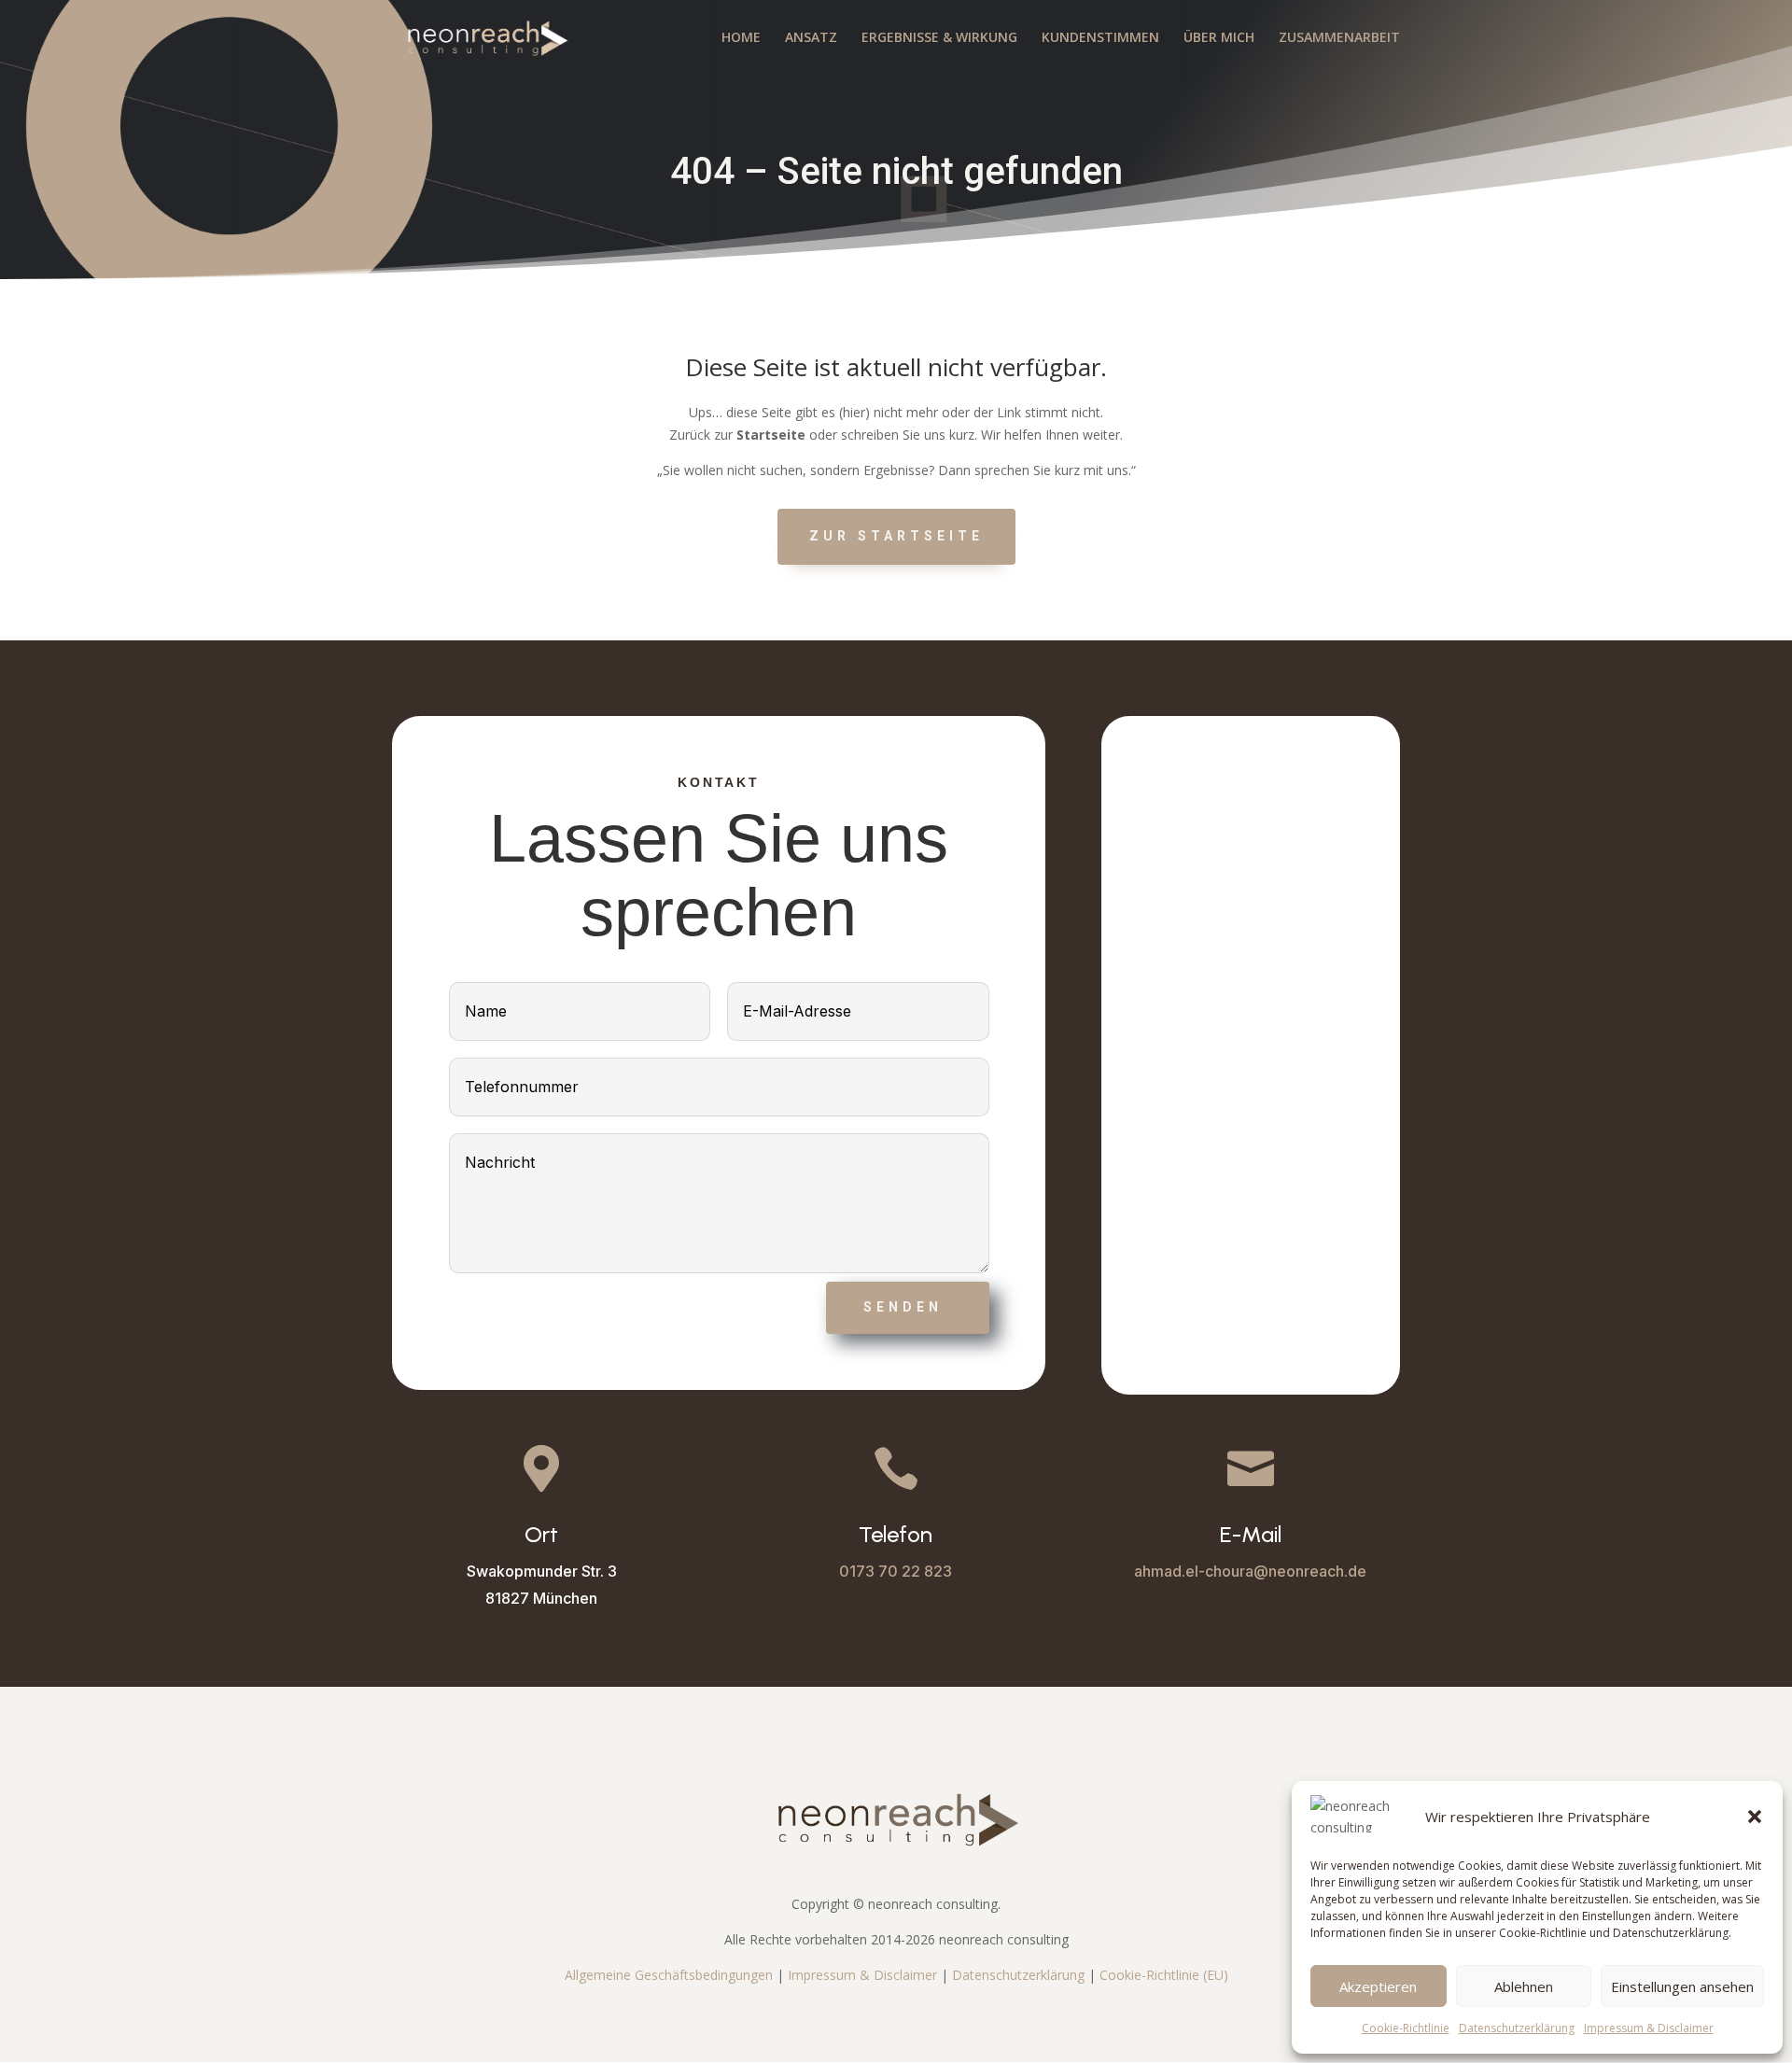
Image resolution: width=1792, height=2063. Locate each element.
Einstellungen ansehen (1682, 1986)
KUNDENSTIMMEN (1100, 38)
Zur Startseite (896, 536)
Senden (903, 1307)
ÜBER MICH (1219, 38)
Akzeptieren (1378, 1986)
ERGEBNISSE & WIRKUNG (939, 38)
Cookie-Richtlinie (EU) (1164, 1975)
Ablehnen (1524, 1986)
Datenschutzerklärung (1517, 2028)
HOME (741, 38)
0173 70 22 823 (896, 1571)
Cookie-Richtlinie (1406, 2028)
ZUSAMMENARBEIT (1339, 38)
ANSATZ (811, 38)
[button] (1755, 1817)
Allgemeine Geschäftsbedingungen (669, 1975)
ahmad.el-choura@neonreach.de (1250, 1571)
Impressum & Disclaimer (1649, 2028)
